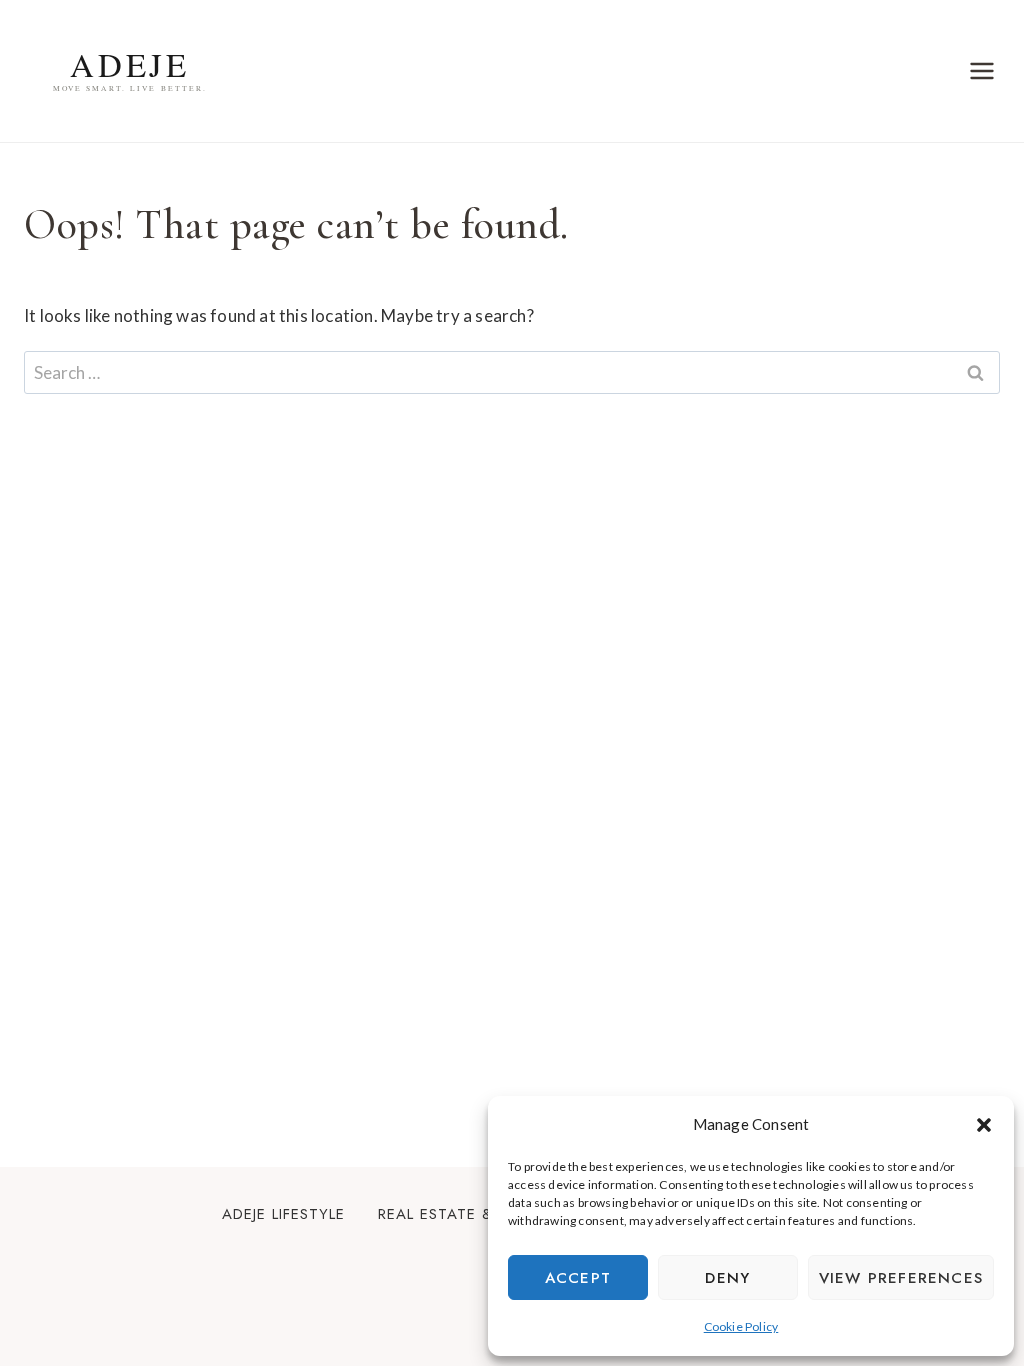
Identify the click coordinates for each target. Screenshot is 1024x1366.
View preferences (901, 1278)
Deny (727, 1278)
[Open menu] (981, 70)
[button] (984, 1125)
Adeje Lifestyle (283, 1214)
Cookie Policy (741, 1326)
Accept (578, 1278)
